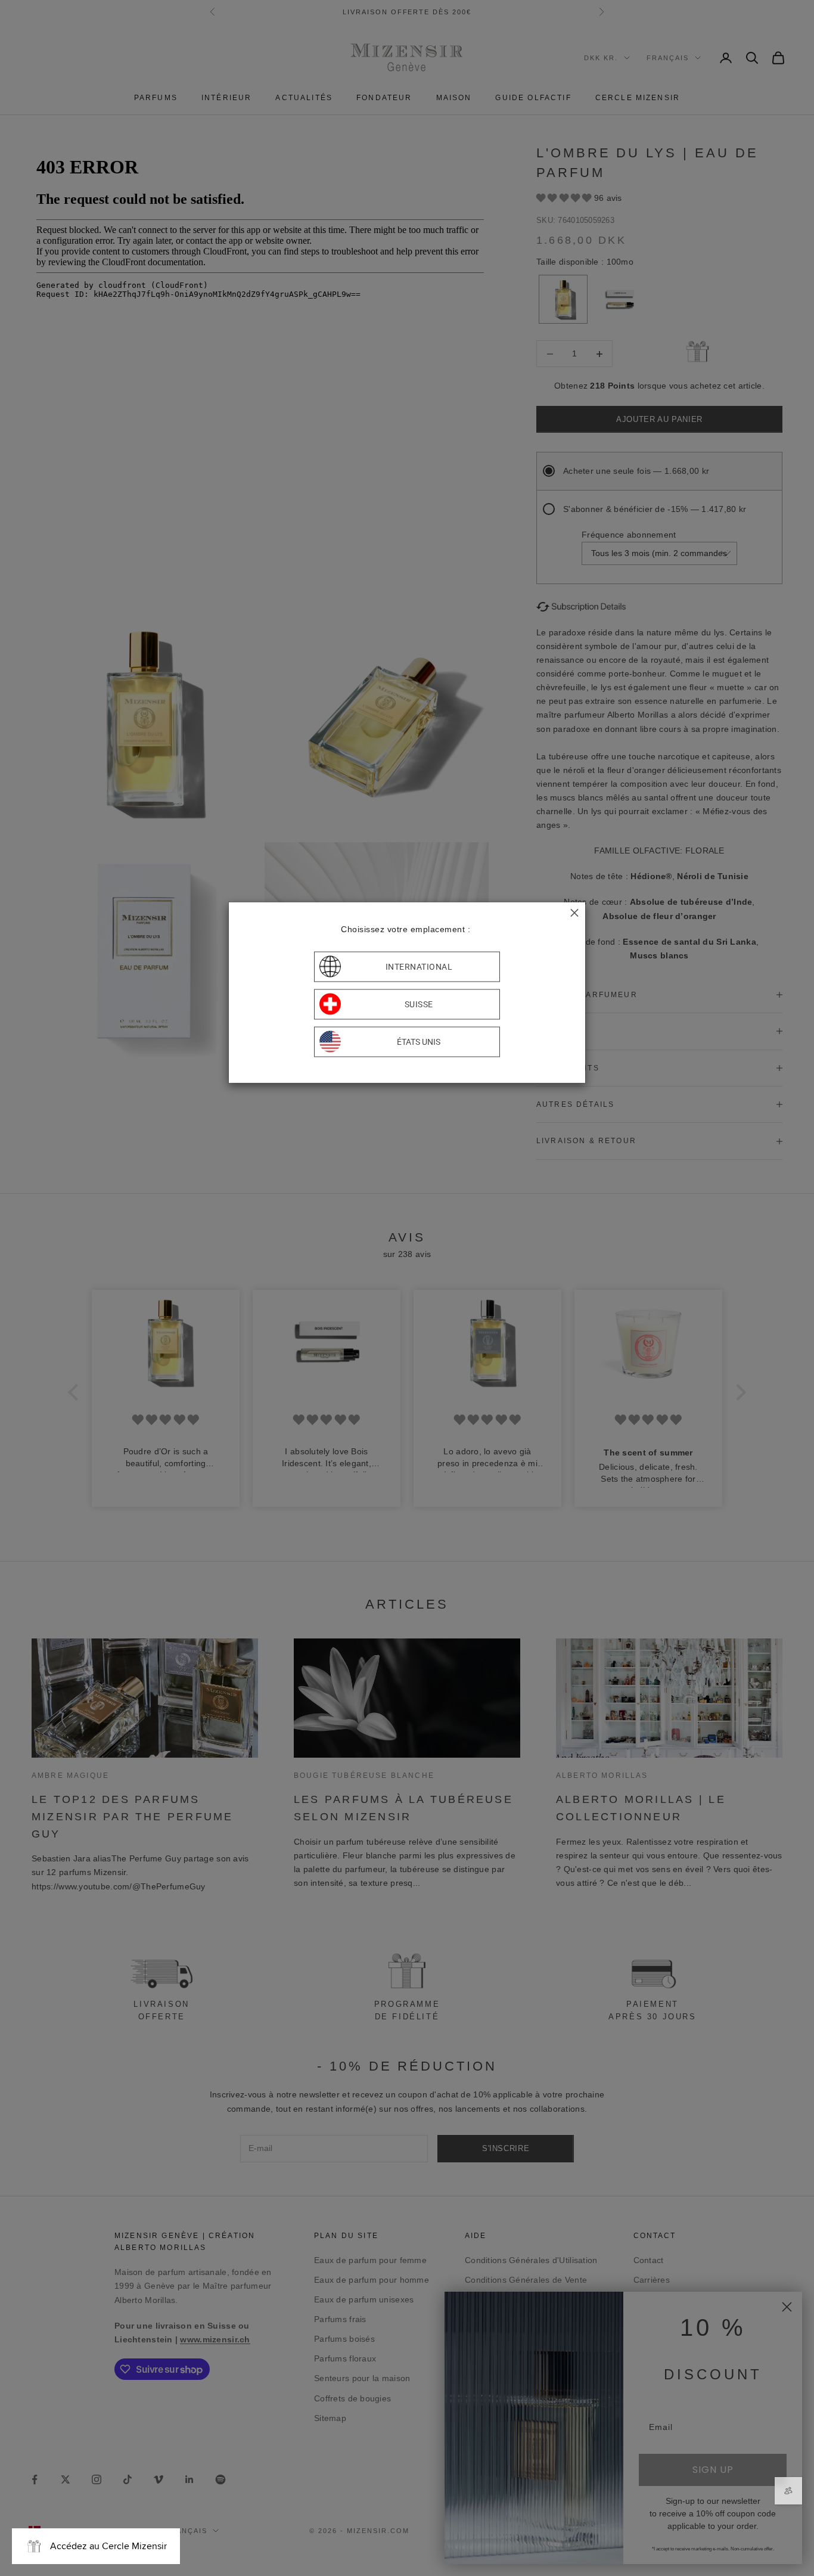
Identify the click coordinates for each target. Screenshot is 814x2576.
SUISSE (419, 1004)
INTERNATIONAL (419, 967)
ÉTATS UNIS (419, 1042)
